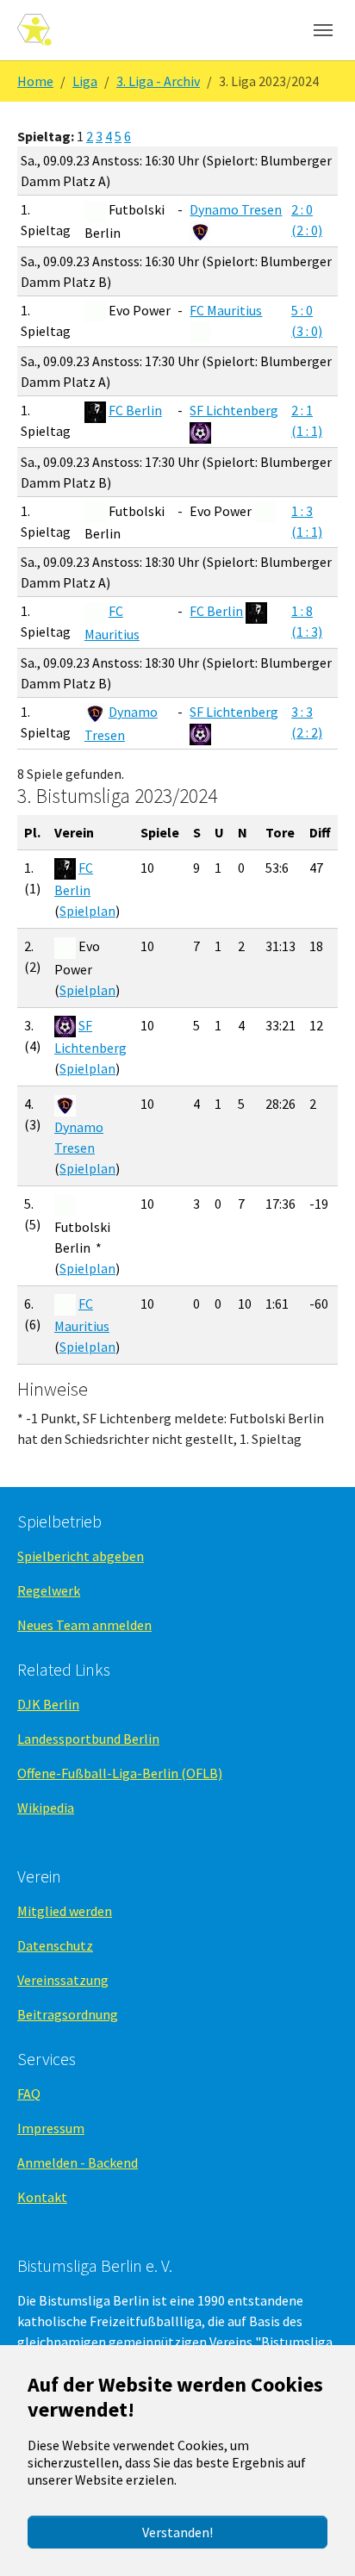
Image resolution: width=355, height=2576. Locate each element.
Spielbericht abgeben (81, 1556)
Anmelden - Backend (78, 2162)
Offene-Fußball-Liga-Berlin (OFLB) (120, 1773)
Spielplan (87, 911)
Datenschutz (55, 1945)
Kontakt (42, 2197)
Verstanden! (177, 2532)
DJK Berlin (48, 1704)
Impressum (51, 2128)
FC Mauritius (226, 310)
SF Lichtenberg (234, 410)
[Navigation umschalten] (323, 30)
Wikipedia (46, 1808)
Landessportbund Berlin (88, 1739)
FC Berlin (135, 410)
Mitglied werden (65, 1911)
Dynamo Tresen (236, 209)
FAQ (29, 2094)
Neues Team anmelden (84, 1625)
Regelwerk (49, 1590)
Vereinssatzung (63, 1980)
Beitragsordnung (68, 2014)
